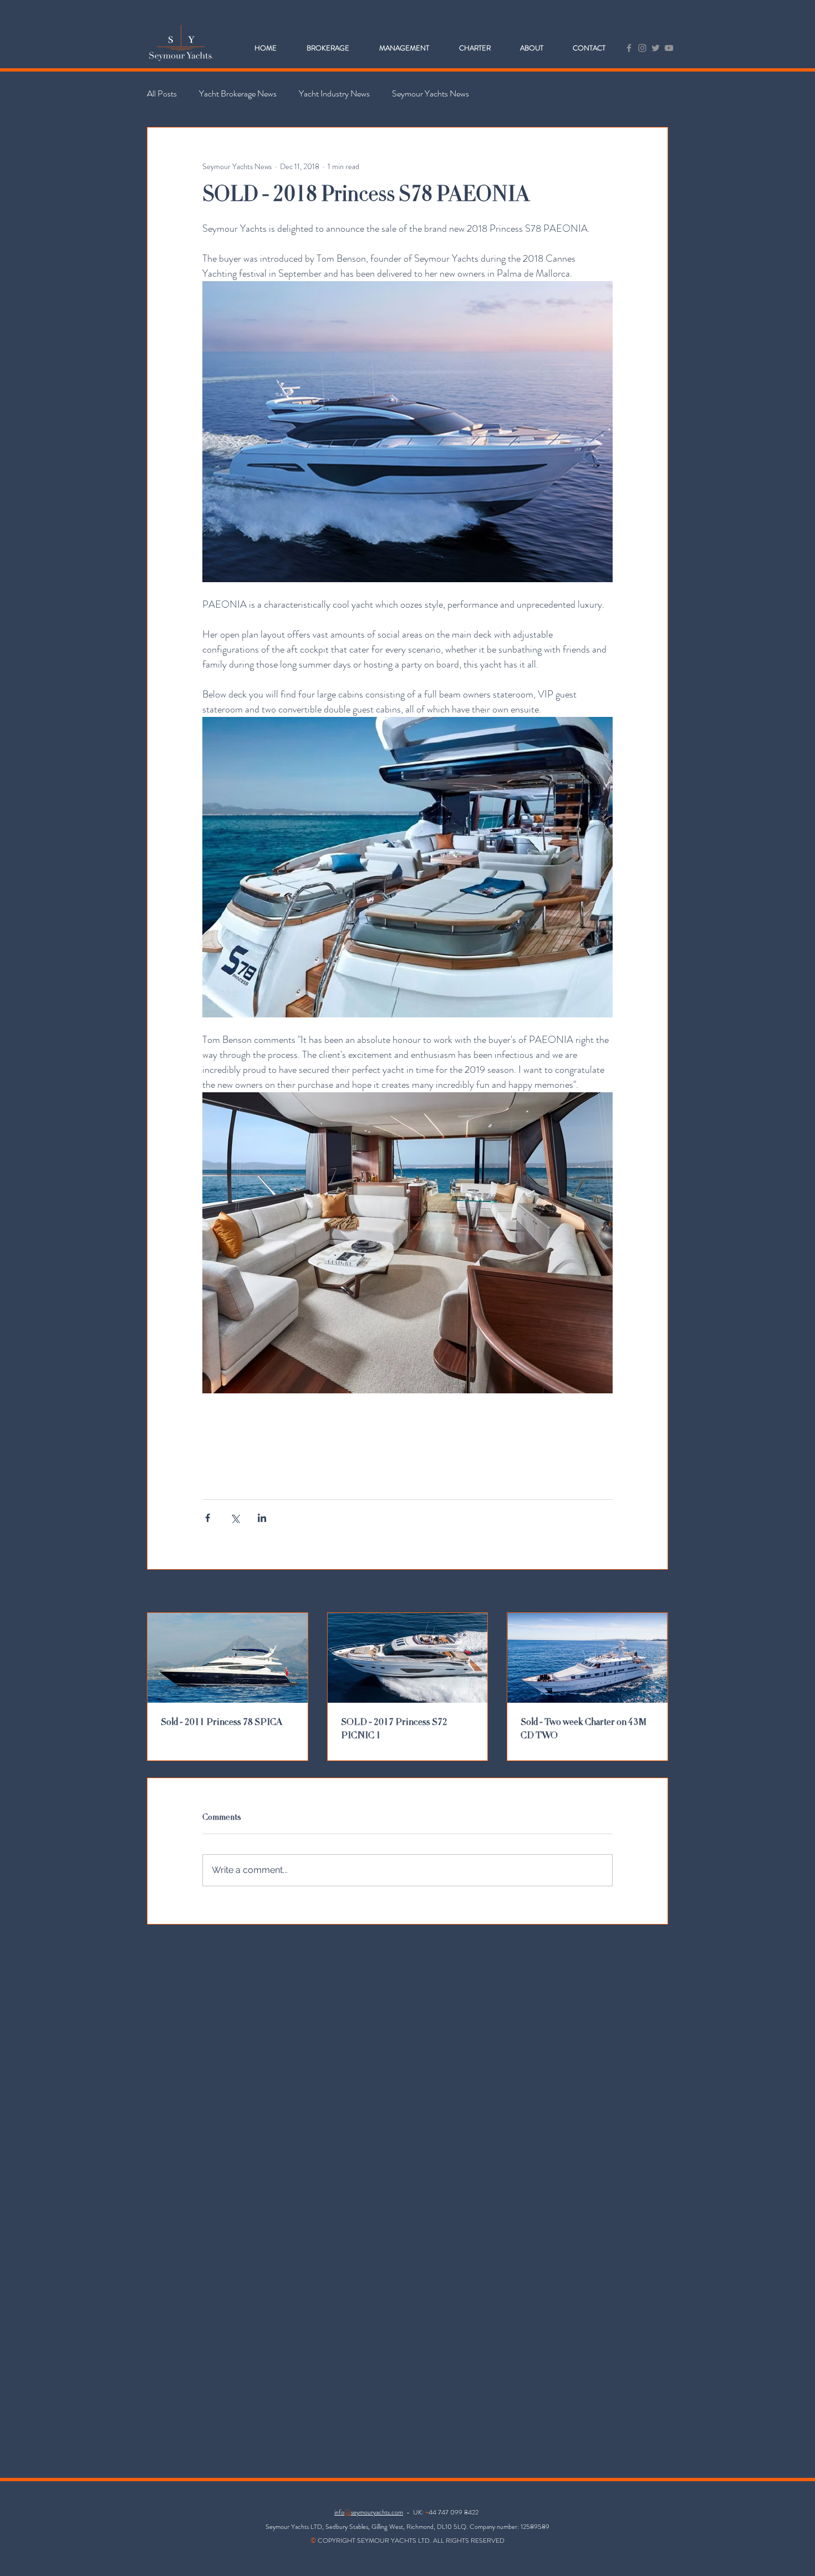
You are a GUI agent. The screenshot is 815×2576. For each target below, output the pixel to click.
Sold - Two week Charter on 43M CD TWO (584, 1729)
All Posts (162, 94)
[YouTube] (669, 48)
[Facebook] (629, 48)
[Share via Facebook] (208, 1518)
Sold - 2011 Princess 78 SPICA (221, 1723)
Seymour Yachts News (431, 94)
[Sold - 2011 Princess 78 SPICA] (228, 1658)
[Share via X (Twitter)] (235, 1518)
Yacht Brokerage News (238, 94)
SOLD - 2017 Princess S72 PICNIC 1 (394, 1729)
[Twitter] (656, 48)
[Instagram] (642, 48)
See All (657, 1592)
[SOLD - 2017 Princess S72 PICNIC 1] (408, 1658)
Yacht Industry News (334, 94)
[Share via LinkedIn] (262, 1518)
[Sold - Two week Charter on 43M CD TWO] (587, 1658)
